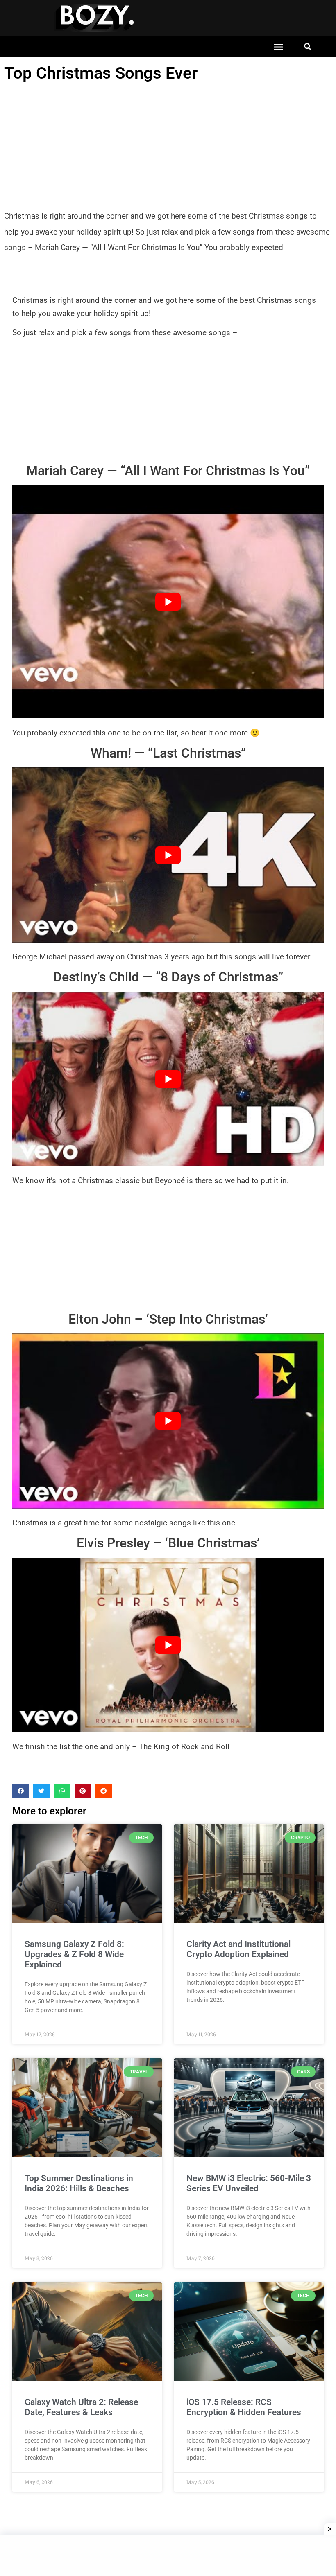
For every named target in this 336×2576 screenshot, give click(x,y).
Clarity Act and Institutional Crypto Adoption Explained (238, 1949)
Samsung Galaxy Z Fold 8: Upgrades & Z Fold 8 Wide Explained (74, 1954)
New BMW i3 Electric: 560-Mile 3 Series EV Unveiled (249, 2183)
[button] (279, 47)
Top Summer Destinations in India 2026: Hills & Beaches (79, 2183)
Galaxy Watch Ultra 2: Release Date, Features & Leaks (81, 2407)
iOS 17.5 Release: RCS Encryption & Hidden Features (244, 2407)
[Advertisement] (168, 147)
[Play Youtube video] (168, 602)
